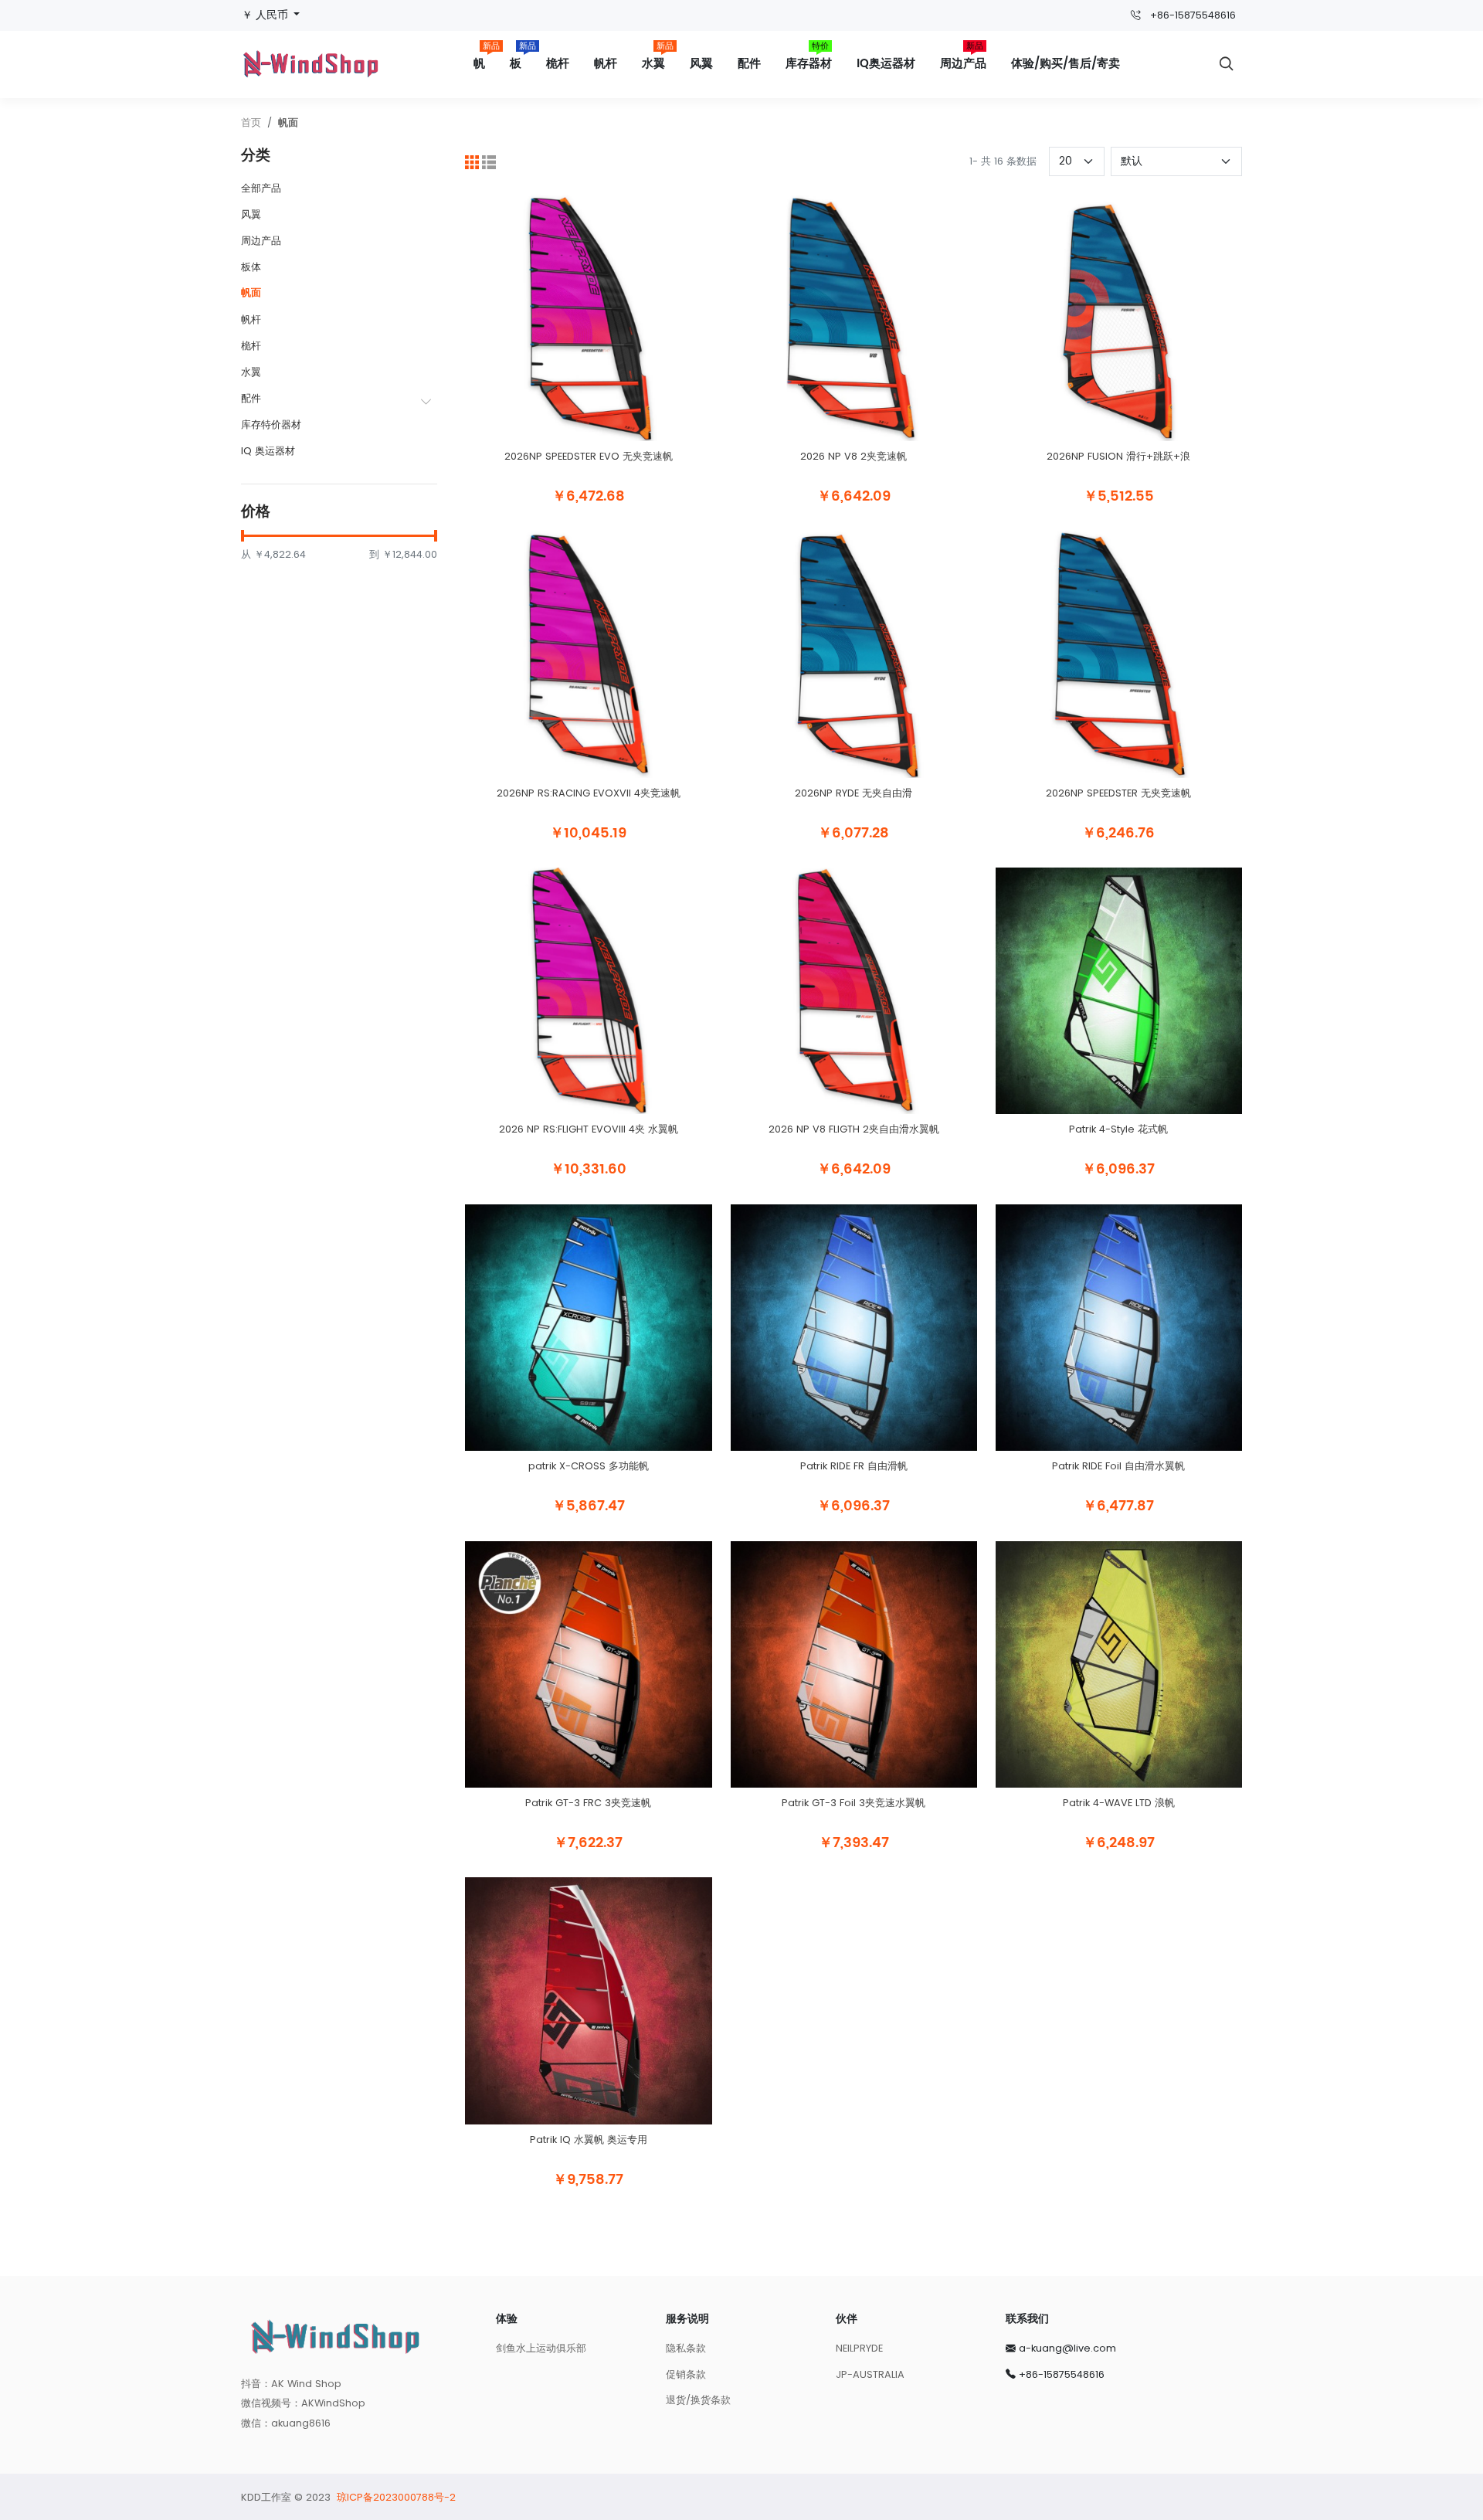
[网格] (472, 161)
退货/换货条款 (698, 2400)
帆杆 (606, 64)
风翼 (701, 64)
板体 (251, 267)
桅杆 (558, 64)
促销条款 (686, 2374)
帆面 (288, 122)
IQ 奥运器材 (268, 451)
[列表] (489, 161)
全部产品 (261, 188)
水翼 (658, 58)
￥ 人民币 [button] (266, 15)
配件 (749, 64)
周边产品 (963, 58)
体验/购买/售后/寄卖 (1066, 64)
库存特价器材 (271, 425)
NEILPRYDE (859, 2348)
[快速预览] (589, 450)
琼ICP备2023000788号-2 (396, 2497)
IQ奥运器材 (886, 64)
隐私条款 (686, 2348)
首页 (251, 122)
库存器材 (809, 58)
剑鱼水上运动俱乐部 (541, 2348)
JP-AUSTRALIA (870, 2374)
